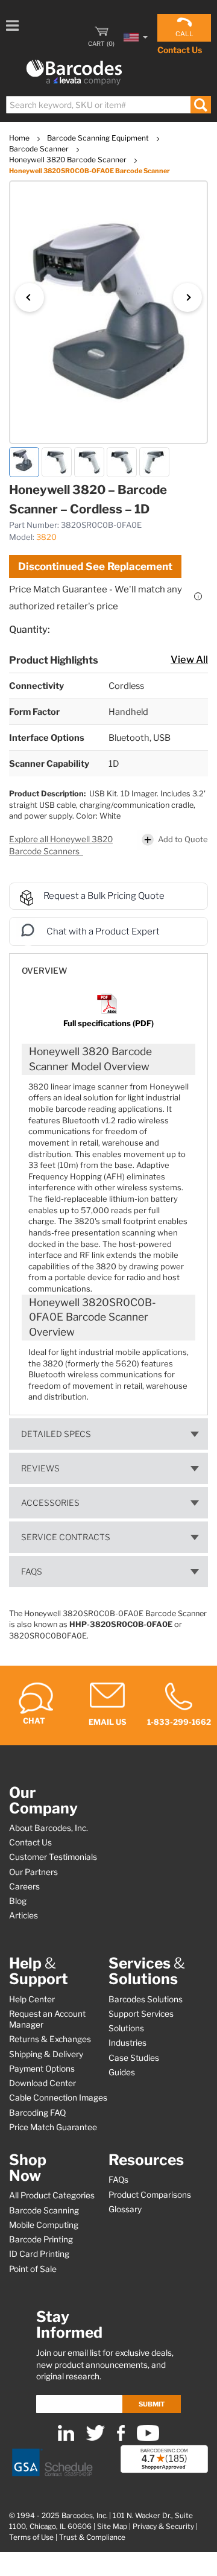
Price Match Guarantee (53, 2127)
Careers (24, 1886)
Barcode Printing (41, 2239)
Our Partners (33, 1872)
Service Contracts (66, 1537)
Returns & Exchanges (50, 2039)
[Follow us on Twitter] (96, 2438)
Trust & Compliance (92, 2537)
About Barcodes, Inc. (49, 1828)
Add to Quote (183, 839)
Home (20, 138)
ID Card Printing (39, 2254)
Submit (152, 2404)
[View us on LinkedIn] (66, 2438)
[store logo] (74, 73)
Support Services (141, 2014)
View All (189, 659)
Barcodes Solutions (146, 1999)
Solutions (126, 2028)
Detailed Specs (56, 1434)
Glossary (125, 2209)
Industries (127, 2043)
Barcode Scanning (44, 2210)
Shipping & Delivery (46, 2054)
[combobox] (108, 105)
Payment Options (42, 2069)
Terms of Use (31, 2537)
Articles (24, 1915)
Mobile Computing (44, 2225)
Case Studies (134, 2058)
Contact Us (180, 50)
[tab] (108, 965)
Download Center (42, 2083)
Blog (18, 1901)
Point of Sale (33, 2269)
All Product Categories (52, 2195)
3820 (46, 537)
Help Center (32, 1999)
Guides (122, 2072)
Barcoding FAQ (37, 2113)
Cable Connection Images (58, 2098)
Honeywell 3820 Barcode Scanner (69, 160)
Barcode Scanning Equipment (99, 138)
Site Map (112, 2527)
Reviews (40, 1468)
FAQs (32, 1572)
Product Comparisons (150, 2195)
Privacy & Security (163, 2527)
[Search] (200, 105)
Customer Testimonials (53, 1857)
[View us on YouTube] (148, 2438)
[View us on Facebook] (121, 2438)
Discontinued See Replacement (95, 566)
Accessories (50, 1503)
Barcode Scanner (40, 149)
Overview (44, 971)
